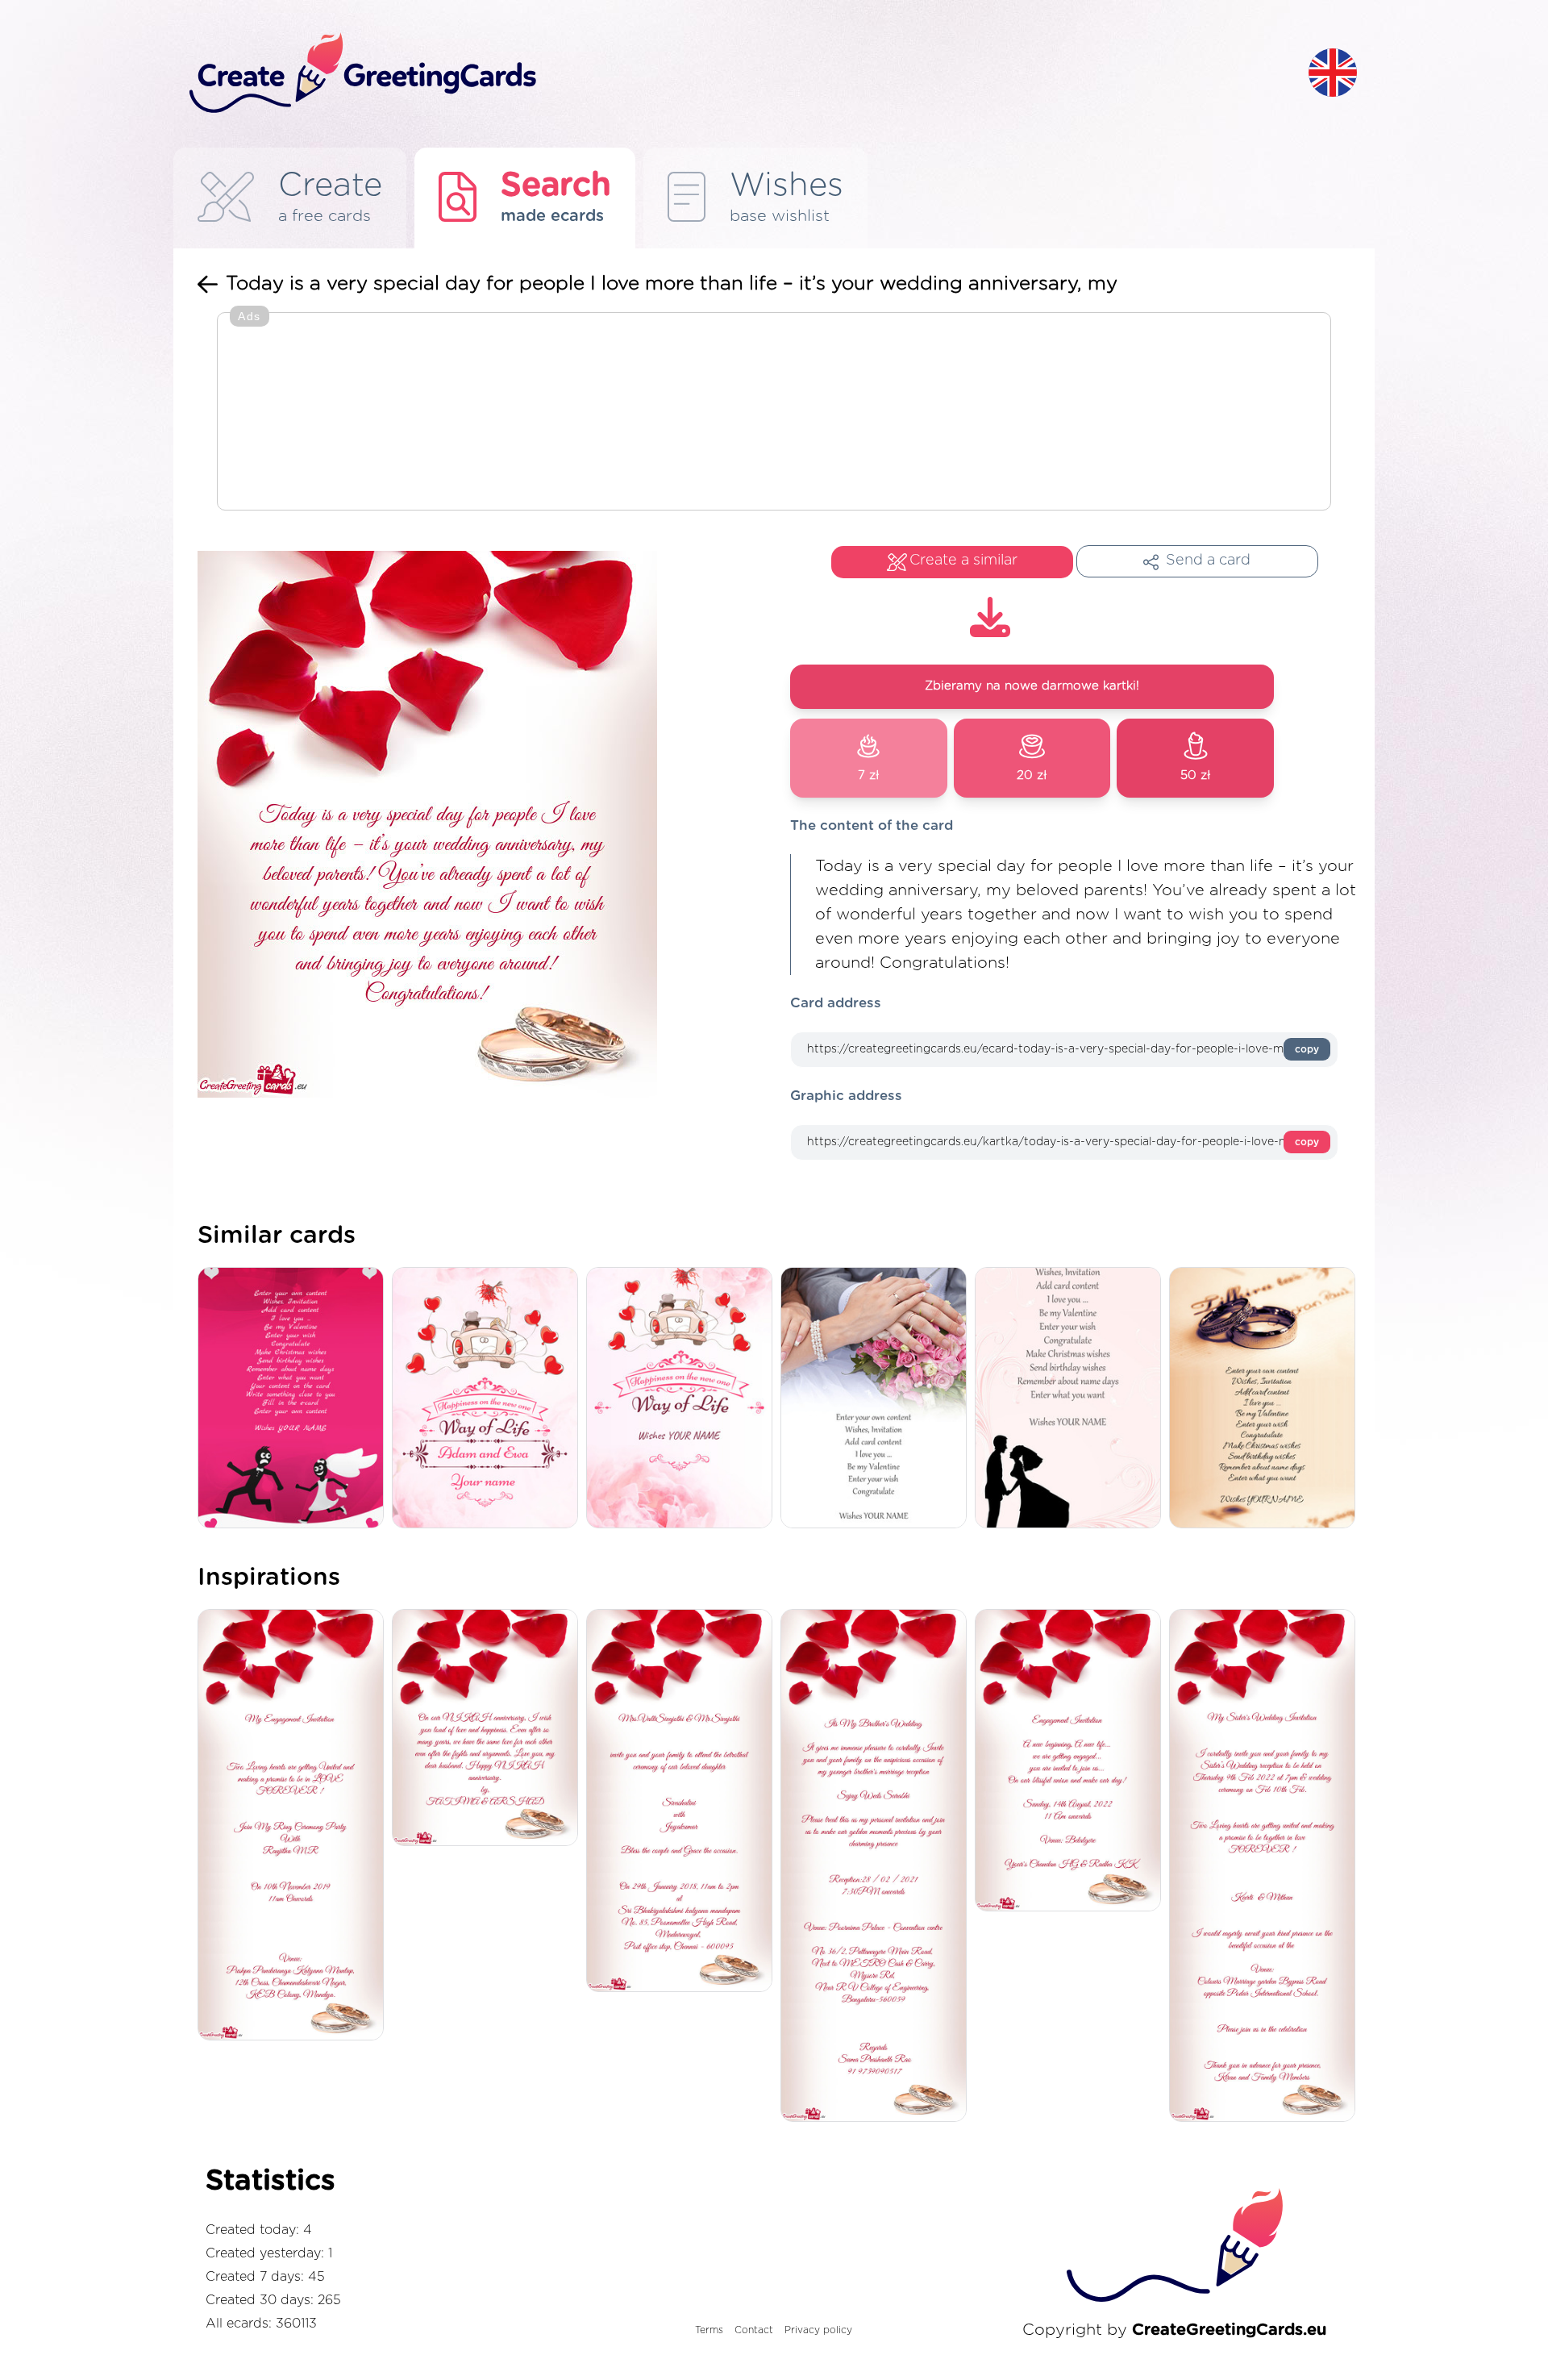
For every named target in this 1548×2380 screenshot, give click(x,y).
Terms (709, 2330)
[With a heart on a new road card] (489, 1399)
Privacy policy (818, 2330)
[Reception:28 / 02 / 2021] (878, 1867)
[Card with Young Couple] (1072, 1399)
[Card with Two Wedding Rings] (1266, 1399)
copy (1307, 1049)
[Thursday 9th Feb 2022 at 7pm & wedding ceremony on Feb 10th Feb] (1266, 1867)
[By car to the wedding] (683, 1399)
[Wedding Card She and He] (878, 1399)
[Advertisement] (774, 413)
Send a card (1208, 561)
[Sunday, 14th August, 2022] (1072, 1761)
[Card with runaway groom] (295, 1399)
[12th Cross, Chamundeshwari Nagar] (295, 1826)
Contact (754, 2330)
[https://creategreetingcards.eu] (736, 74)
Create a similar (963, 561)
